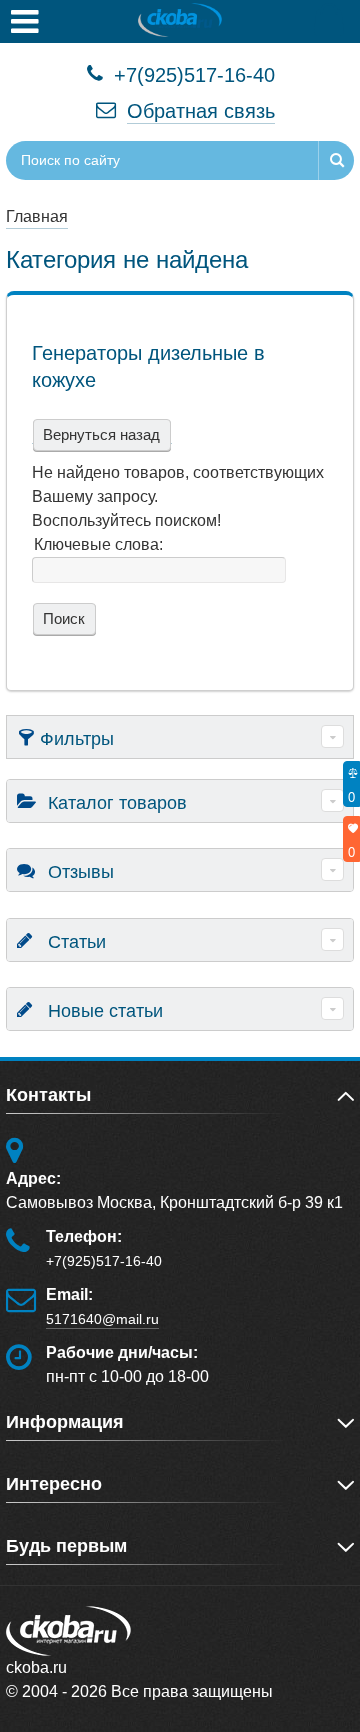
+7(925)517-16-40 (191, 75)
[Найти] (336, 160)
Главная (37, 216)
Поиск (62, 618)
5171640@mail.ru (102, 1319)
